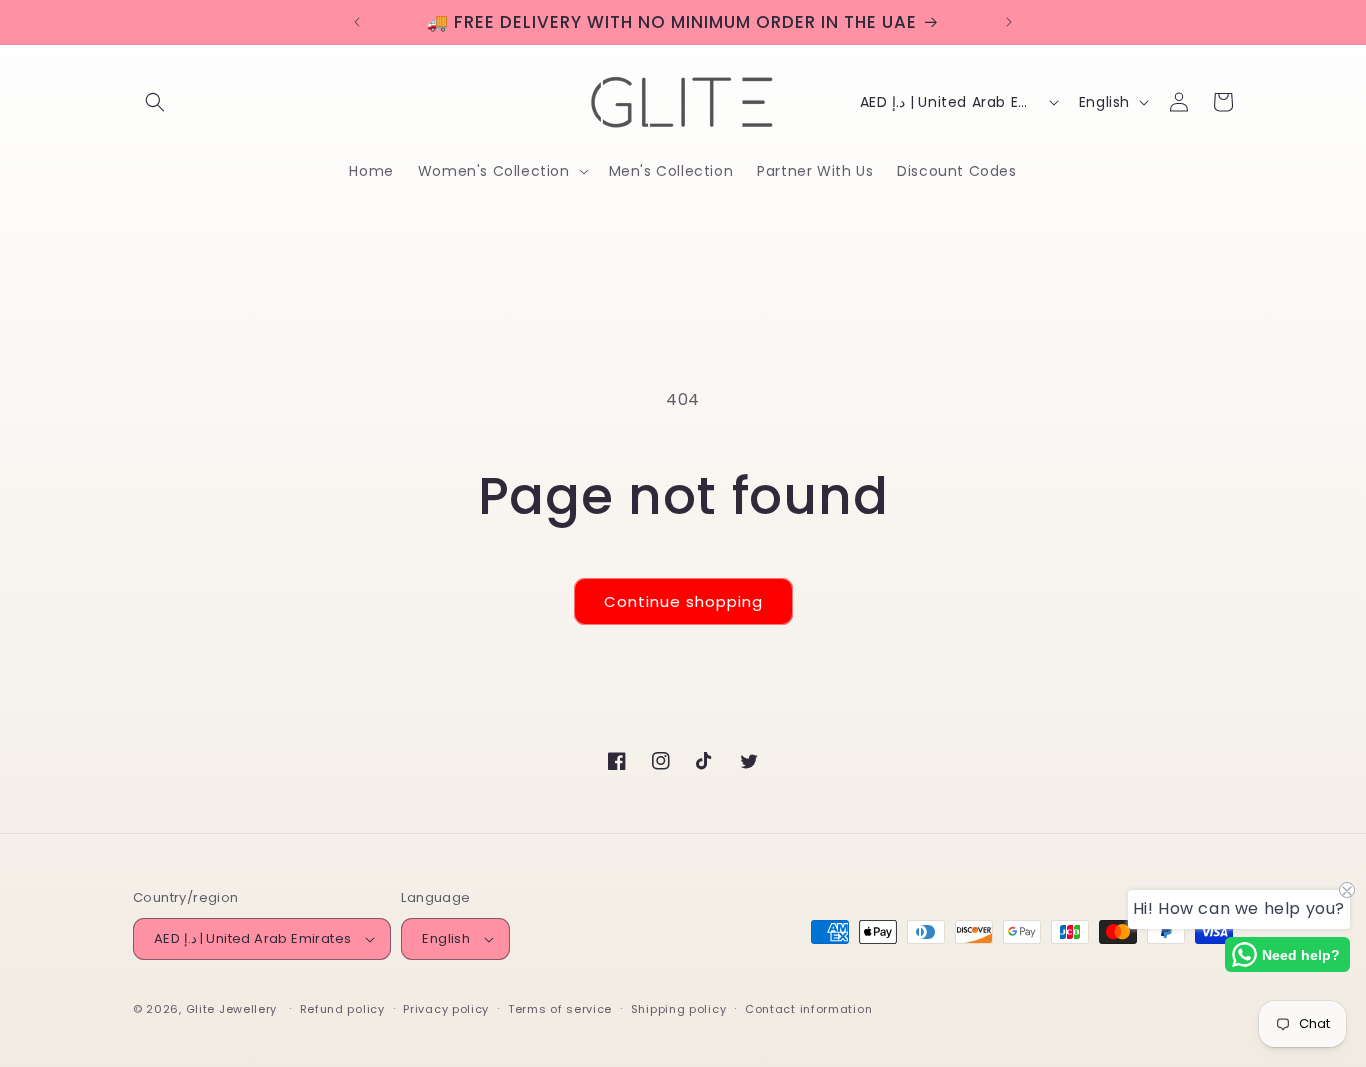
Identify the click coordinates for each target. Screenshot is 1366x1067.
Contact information (808, 1009)
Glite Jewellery (232, 1009)
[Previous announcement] (357, 22)
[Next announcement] (1009, 22)
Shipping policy (679, 1009)
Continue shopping (683, 601)
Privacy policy (446, 1009)
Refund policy (342, 1009)
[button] (155, 102)
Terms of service (560, 1009)
